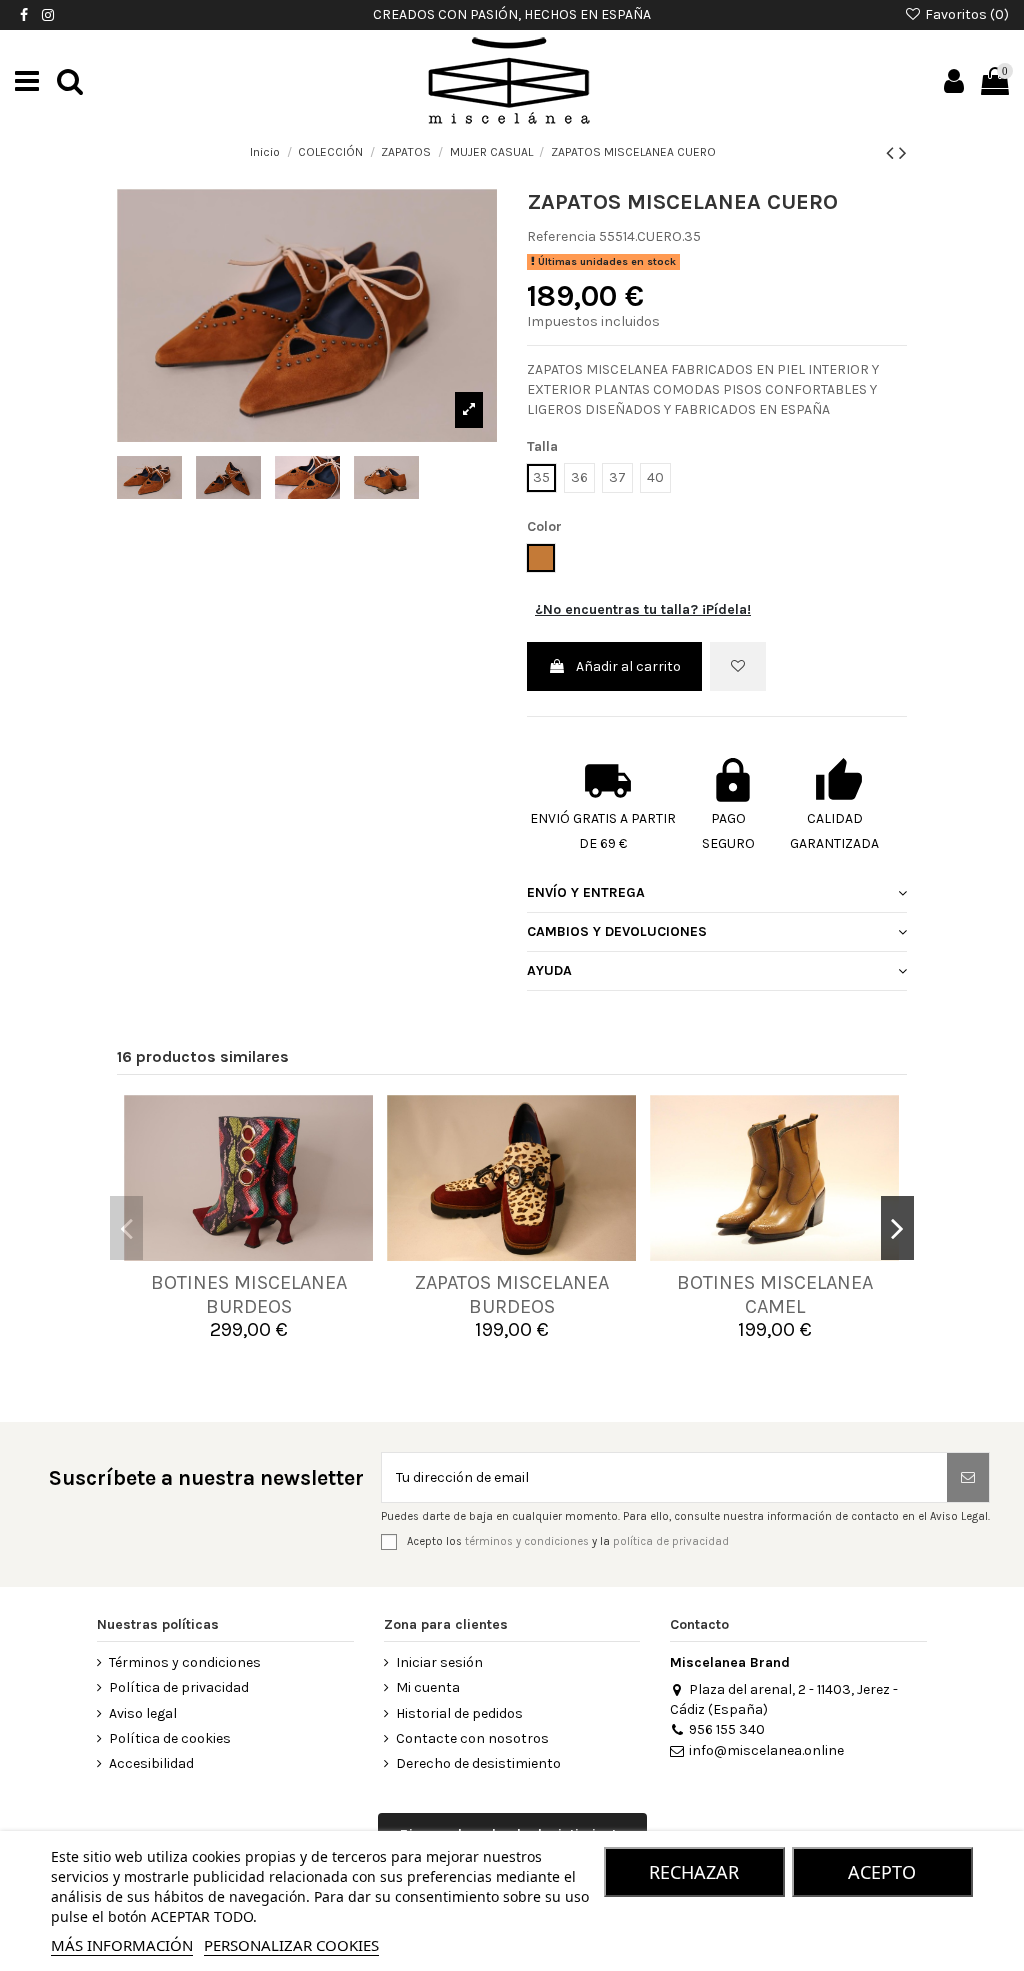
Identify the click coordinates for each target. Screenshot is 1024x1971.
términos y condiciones (527, 1541)
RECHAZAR (694, 1872)
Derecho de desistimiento (478, 1763)
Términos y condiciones (185, 1662)
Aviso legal (143, 1713)
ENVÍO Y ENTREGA (586, 892)
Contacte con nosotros (472, 1738)
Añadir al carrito (628, 666)
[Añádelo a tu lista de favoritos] (738, 666)
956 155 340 (726, 1729)
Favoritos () (965, 14)
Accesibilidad (151, 1763)
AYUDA (549, 970)
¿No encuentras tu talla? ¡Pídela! (643, 609)
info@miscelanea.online (766, 1750)
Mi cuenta (428, 1687)
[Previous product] (892, 153)
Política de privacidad (179, 1687)
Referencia (561, 236)
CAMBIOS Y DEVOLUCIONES (617, 931)
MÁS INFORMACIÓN (122, 1945)
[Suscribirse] (968, 1477)
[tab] (717, 894)
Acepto (882, 1872)
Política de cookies (170, 1738)
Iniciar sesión (439, 1662)
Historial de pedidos (459, 1713)
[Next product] (903, 153)
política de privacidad (671, 1541)
